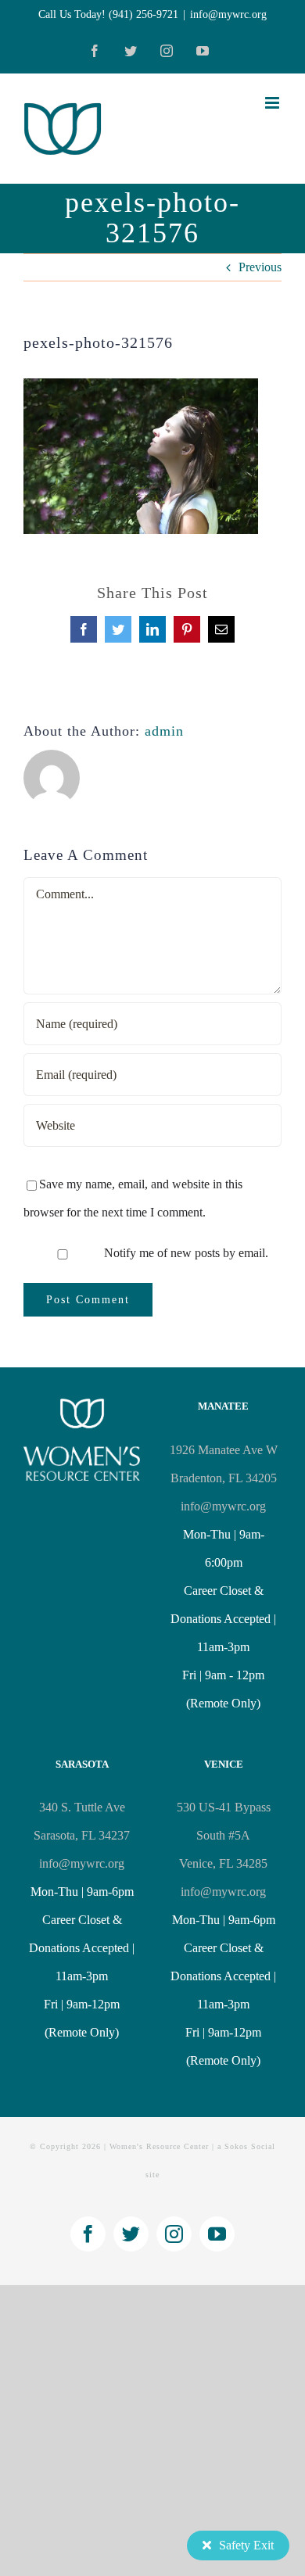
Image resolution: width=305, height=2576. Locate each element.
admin (164, 731)
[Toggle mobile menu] (273, 103)
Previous (260, 267)
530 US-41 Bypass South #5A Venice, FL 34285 (224, 1835)
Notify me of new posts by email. (186, 1253)
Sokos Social (250, 2146)
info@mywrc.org (228, 14)
